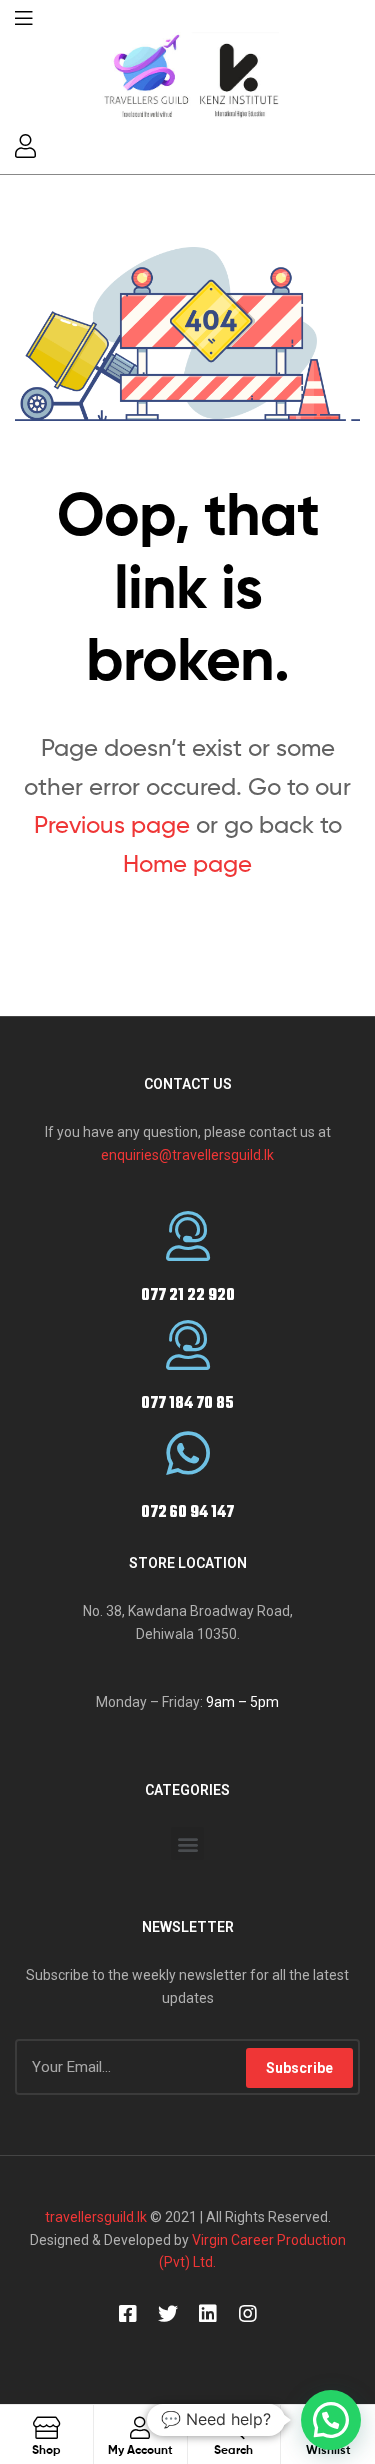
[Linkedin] (208, 2314)
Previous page (112, 824)
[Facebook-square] (128, 2314)
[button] (187, 1843)
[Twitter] (168, 2314)
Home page (187, 863)
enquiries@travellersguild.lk (187, 1155)
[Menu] (23, 16)
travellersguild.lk (96, 2217)
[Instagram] (248, 2314)
